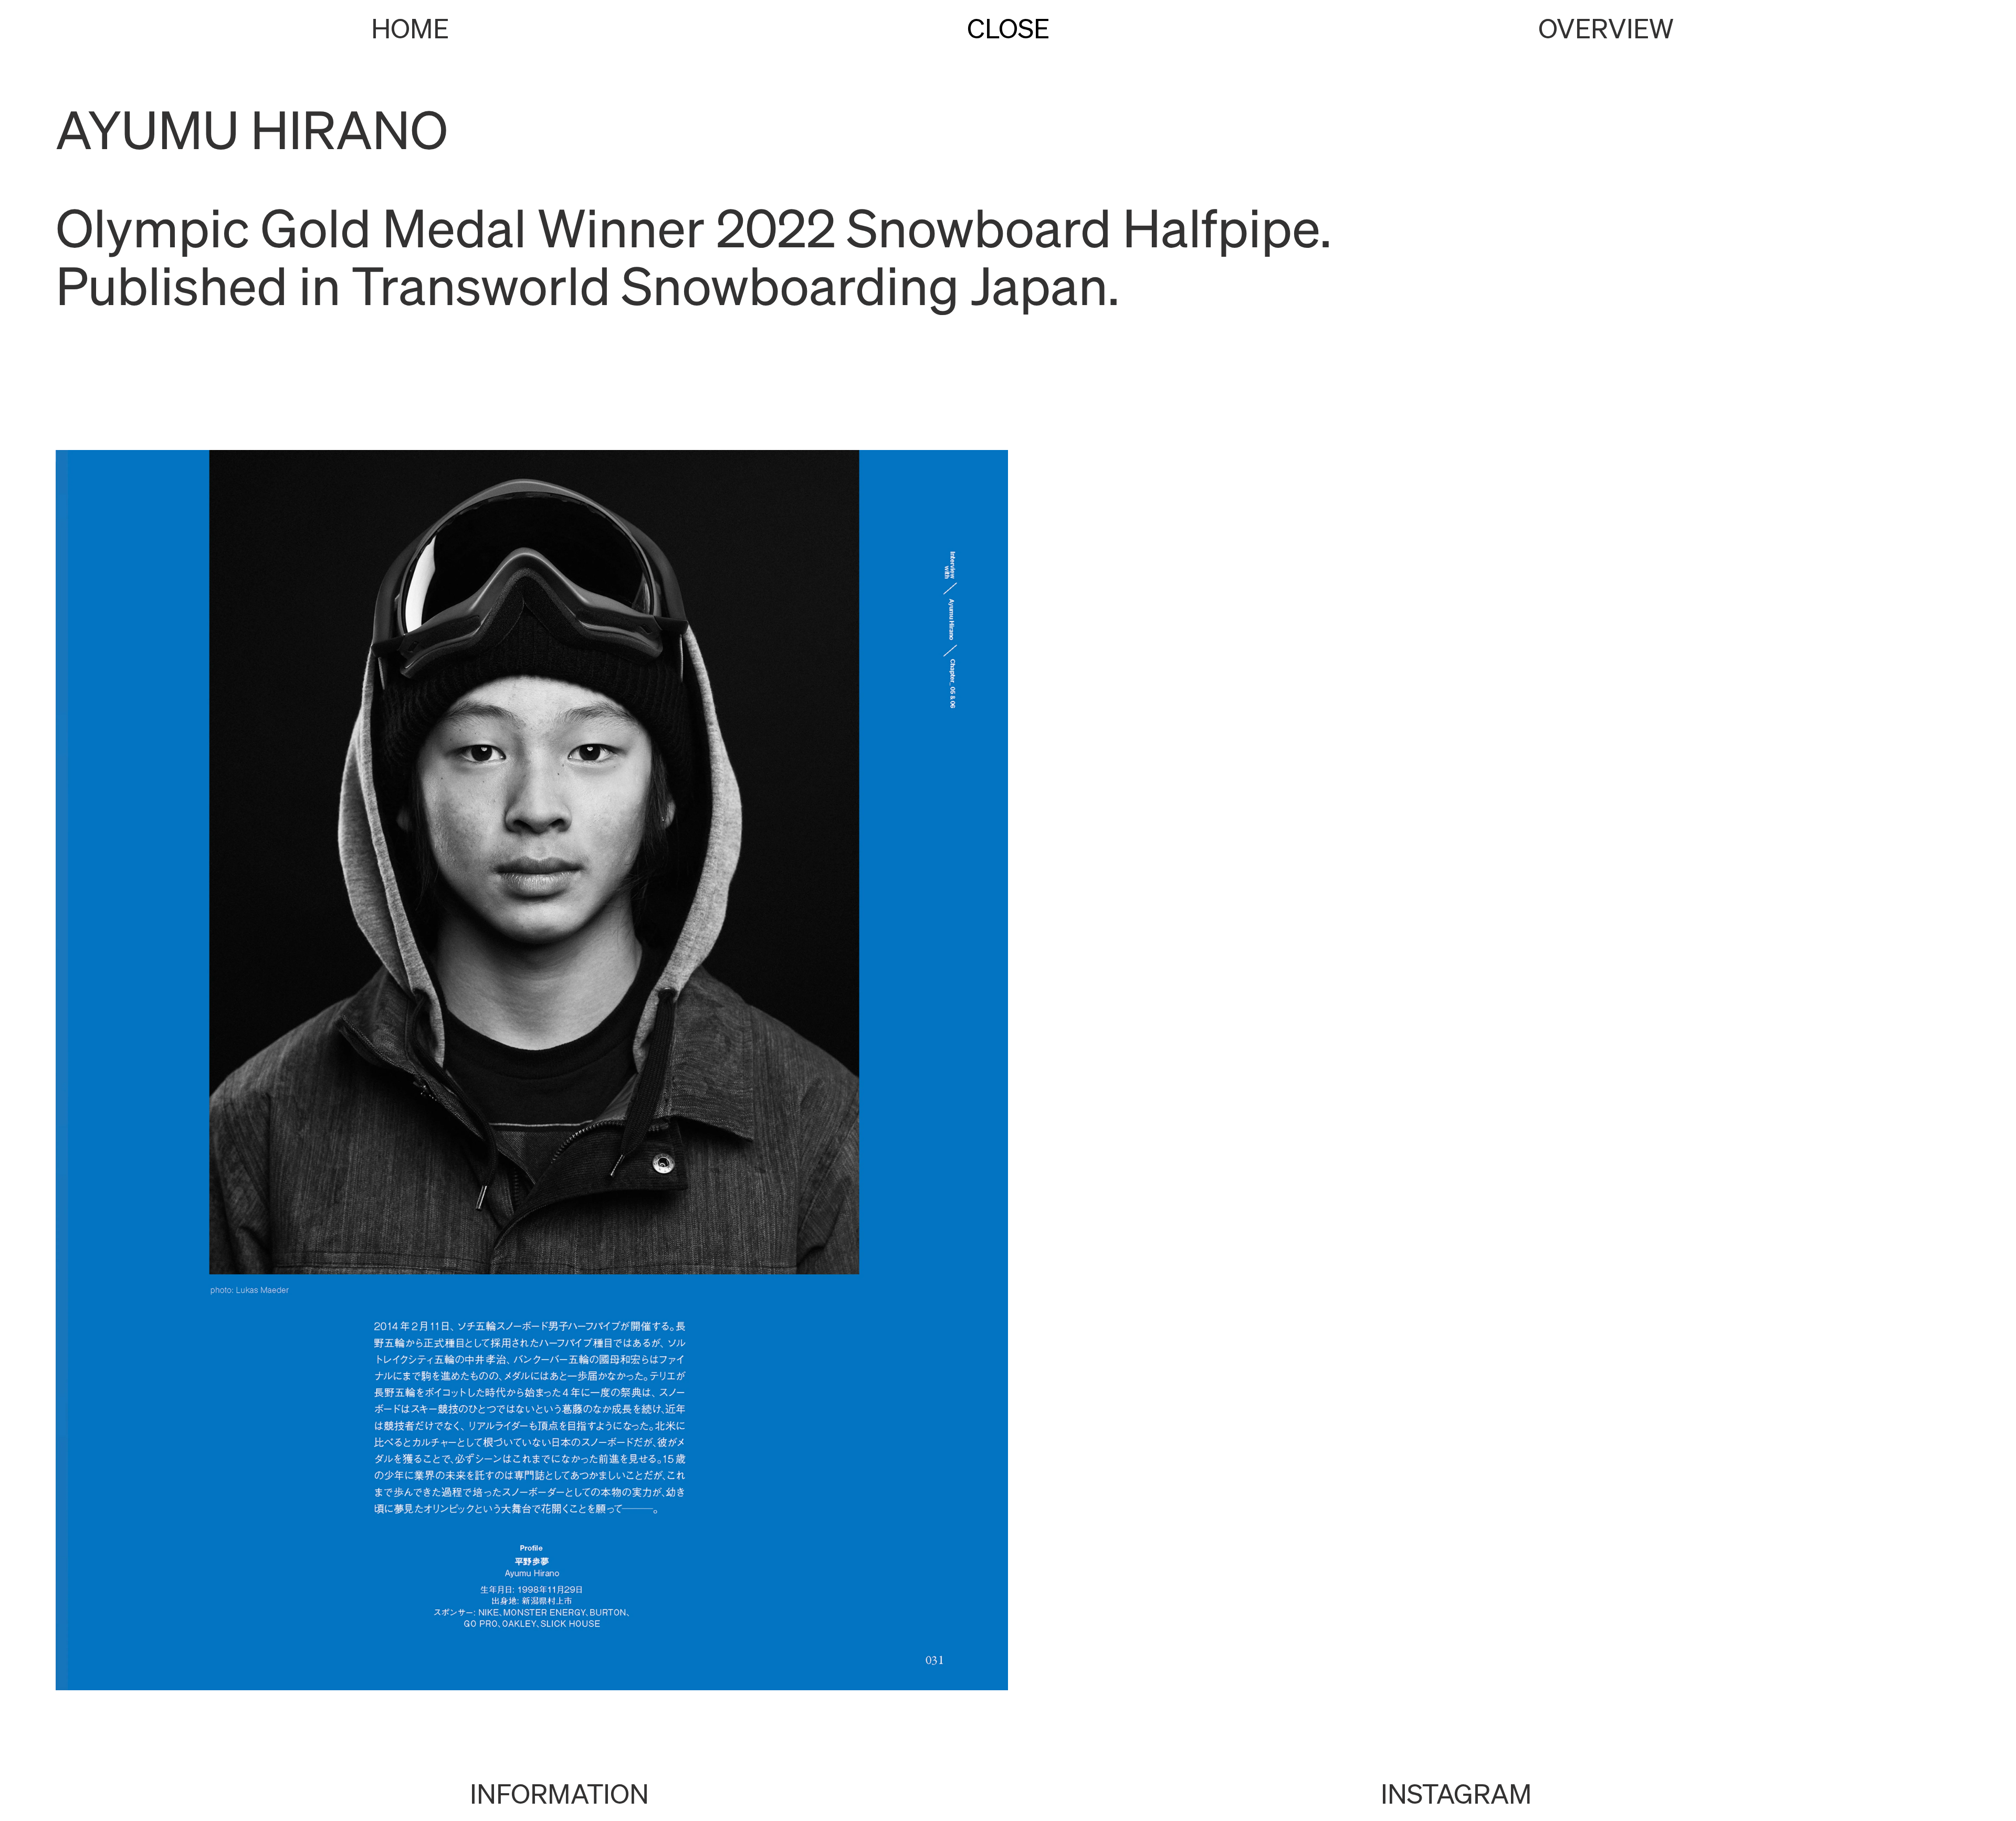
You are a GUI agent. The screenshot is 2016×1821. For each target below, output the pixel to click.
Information (559, 1793)
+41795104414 (1008, 1793)
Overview (1606, 28)
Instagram (1456, 1793)
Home (410, 28)
